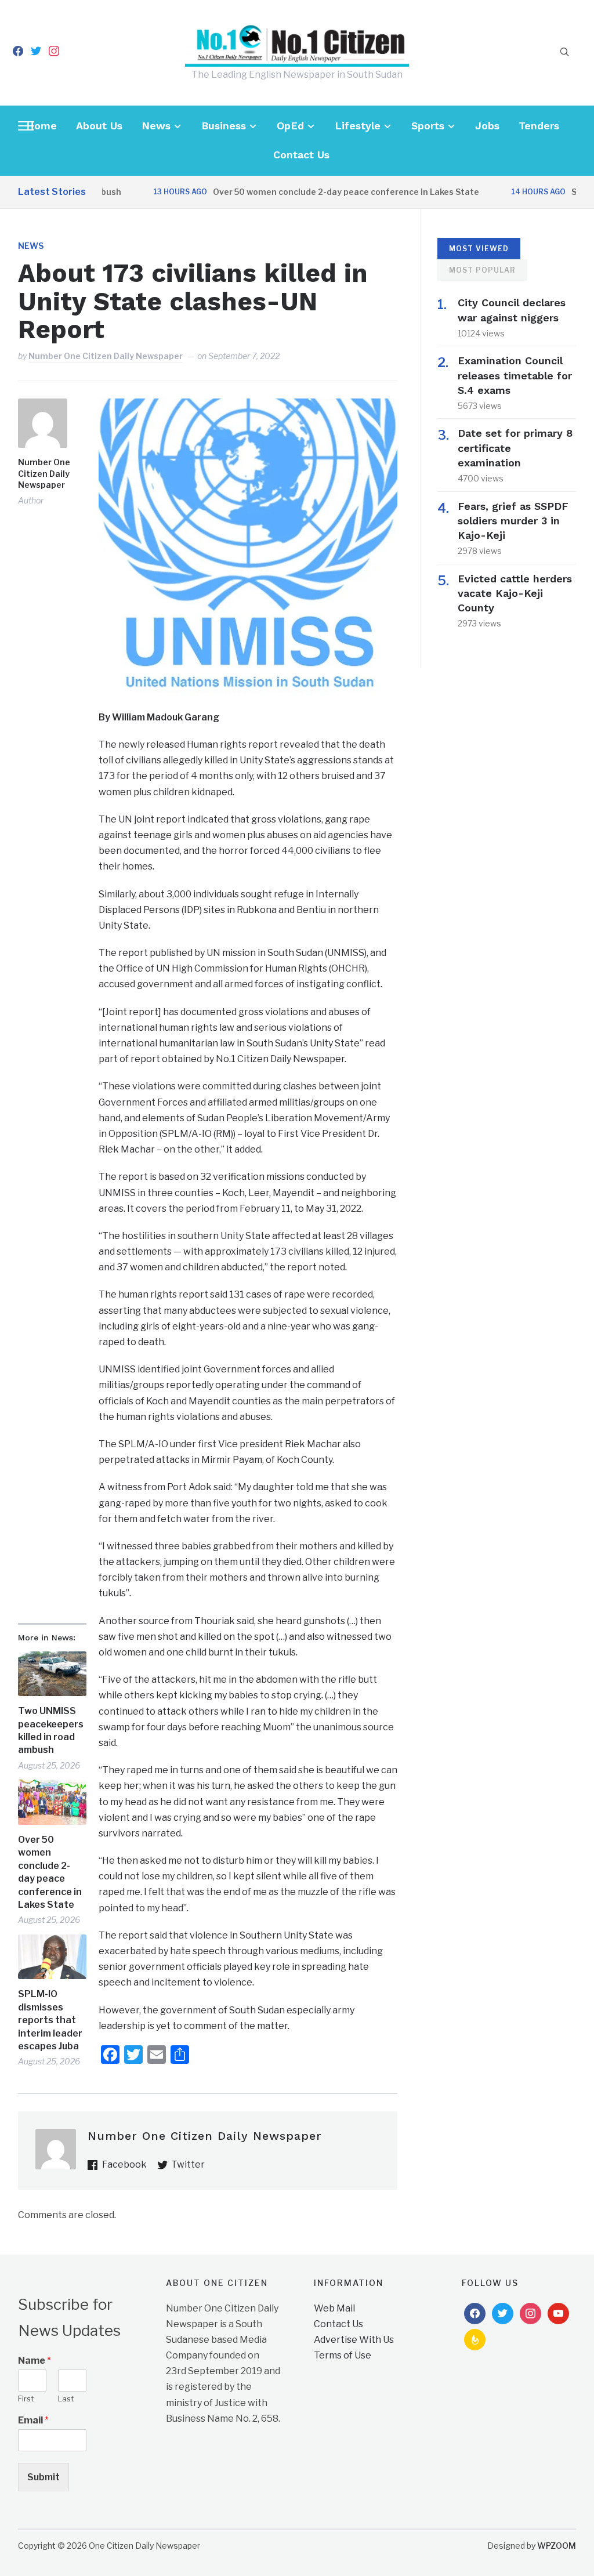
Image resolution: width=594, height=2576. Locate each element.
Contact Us (301, 155)
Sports (428, 126)
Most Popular (482, 270)
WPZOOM (557, 2546)
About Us (99, 126)
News (156, 126)
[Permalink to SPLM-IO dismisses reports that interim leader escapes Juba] (52, 1957)
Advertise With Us (354, 2340)
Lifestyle (358, 126)
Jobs (487, 126)
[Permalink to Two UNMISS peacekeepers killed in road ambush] (52, 1674)
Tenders (539, 126)
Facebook (124, 2164)
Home (41, 126)
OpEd (290, 126)
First (26, 2399)
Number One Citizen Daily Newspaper (106, 356)
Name (35, 2361)
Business (224, 126)
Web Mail (334, 2308)
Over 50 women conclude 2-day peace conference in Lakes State (308, 192)
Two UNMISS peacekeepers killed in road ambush (51, 1730)
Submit (44, 2477)
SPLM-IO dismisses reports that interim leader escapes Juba (50, 2020)
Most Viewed (479, 249)
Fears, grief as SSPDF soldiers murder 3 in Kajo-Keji (513, 521)
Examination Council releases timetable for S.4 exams (515, 375)
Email (33, 2420)
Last (66, 2399)
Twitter (188, 2164)
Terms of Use (343, 2355)
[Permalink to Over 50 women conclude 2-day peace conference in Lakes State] (52, 1802)
